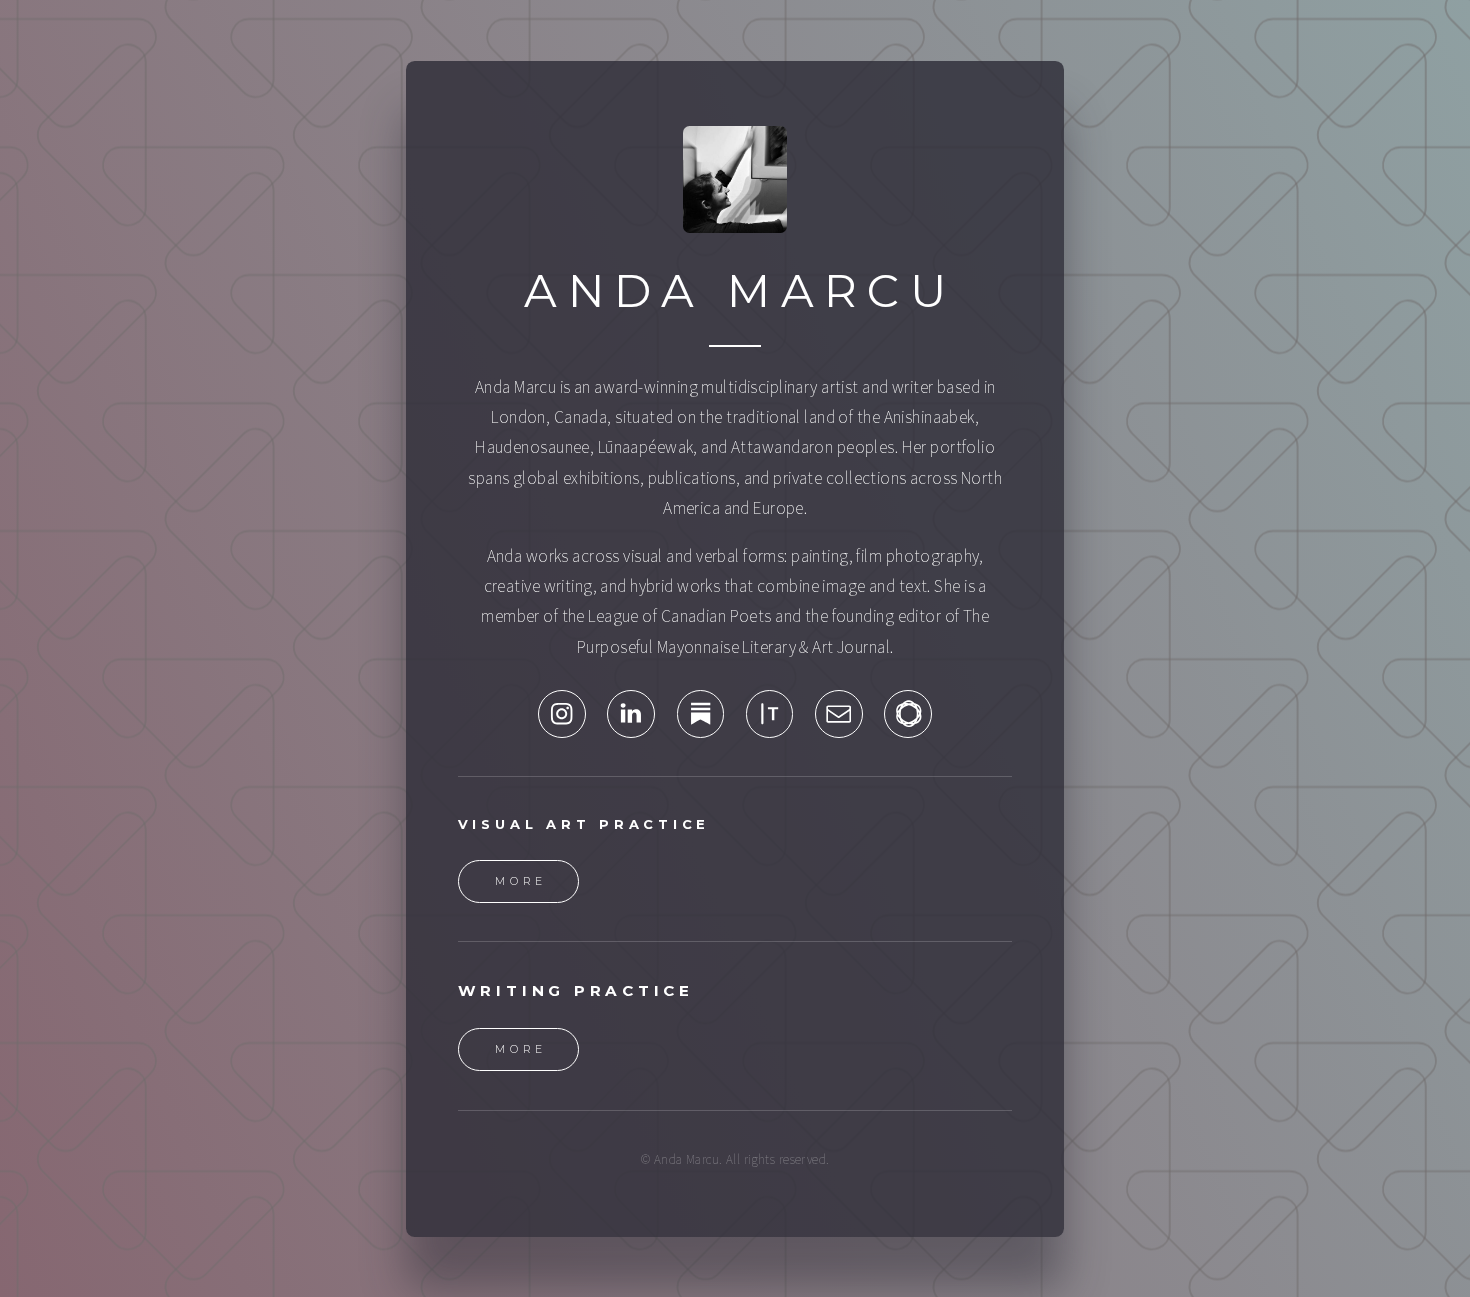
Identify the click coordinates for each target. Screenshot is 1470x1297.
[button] (562, 714)
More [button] (521, 881)
